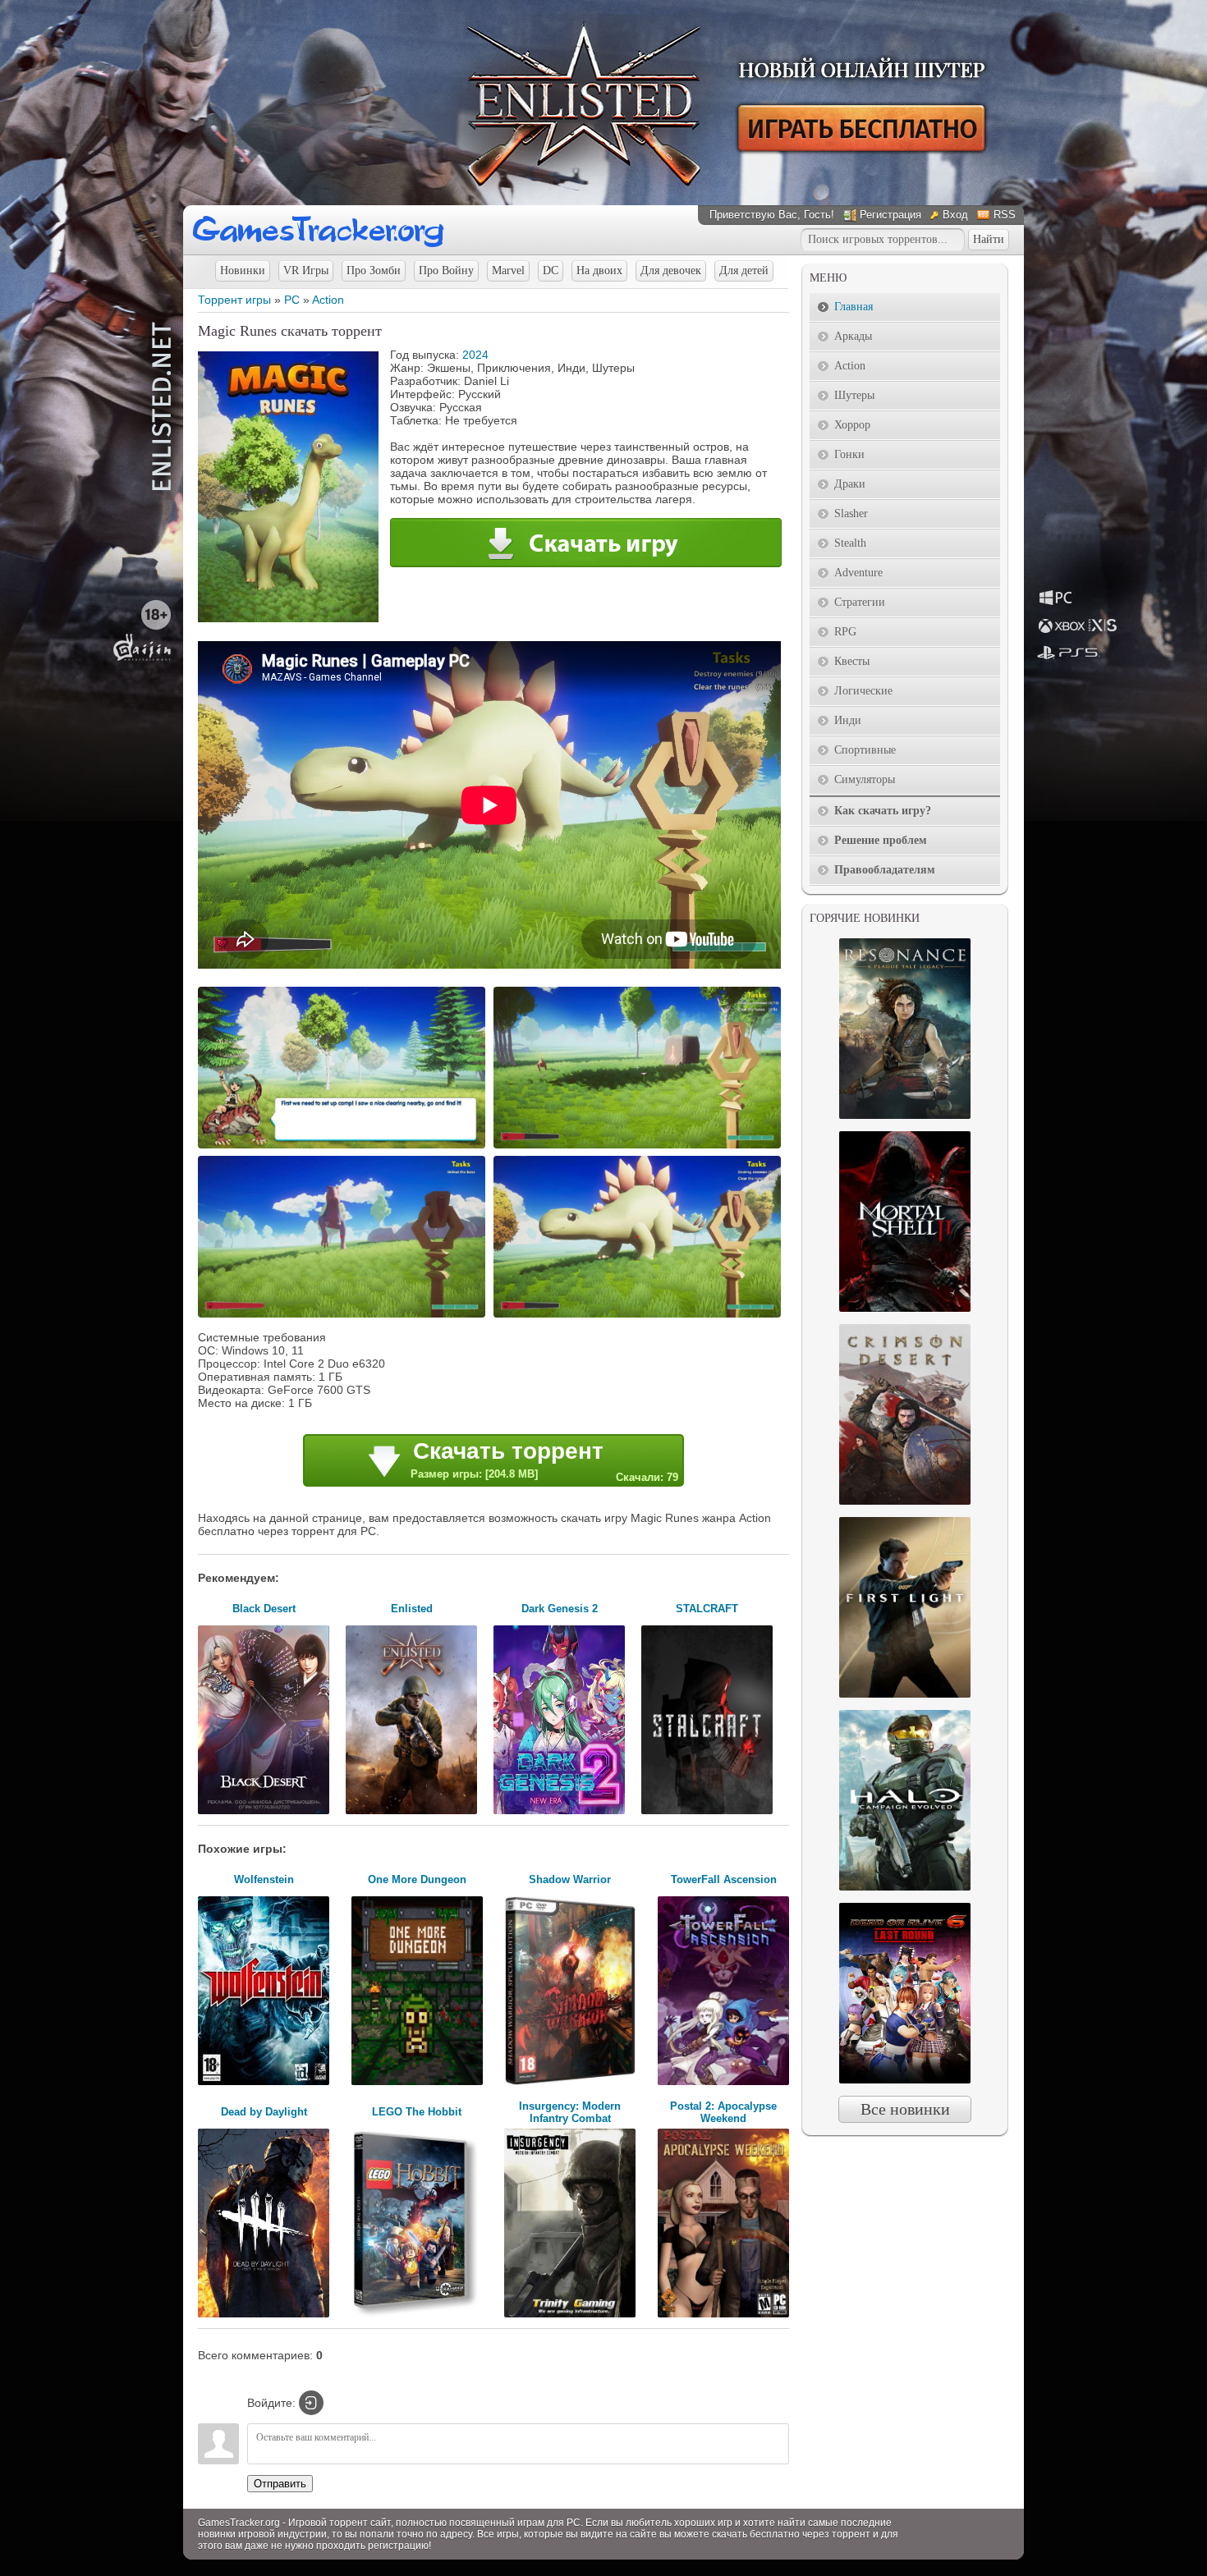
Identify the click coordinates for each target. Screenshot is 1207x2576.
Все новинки (905, 2109)
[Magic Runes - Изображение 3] (344, 1316)
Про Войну (446, 270)
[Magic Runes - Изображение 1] (344, 1147)
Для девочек (671, 270)
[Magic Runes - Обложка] (288, 618)
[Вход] (311, 2403)
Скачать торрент (544, 1461)
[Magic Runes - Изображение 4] (640, 1316)
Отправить (280, 2484)
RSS (1005, 215)
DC (551, 270)
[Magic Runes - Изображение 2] (640, 1147)
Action (328, 300)
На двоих (599, 270)
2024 (475, 355)
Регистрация (890, 215)
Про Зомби (374, 270)
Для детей (744, 270)
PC (292, 300)
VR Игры (306, 270)
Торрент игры (234, 300)
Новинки (243, 270)
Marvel (508, 270)
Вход (955, 215)
